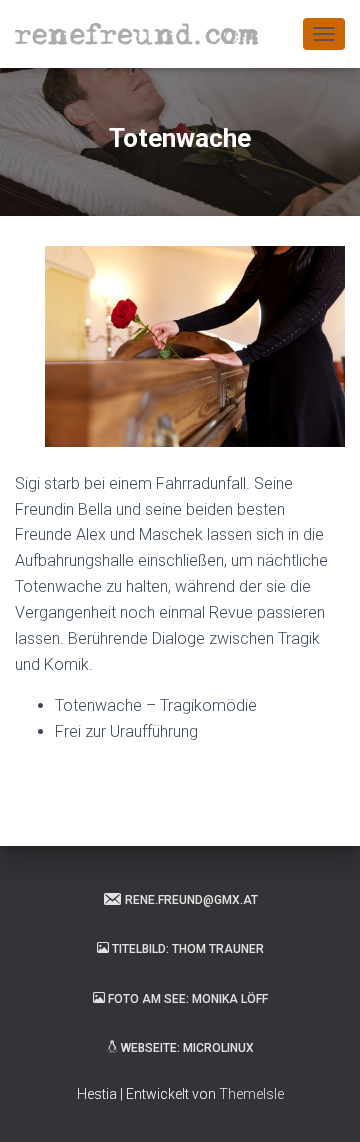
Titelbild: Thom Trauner (188, 949)
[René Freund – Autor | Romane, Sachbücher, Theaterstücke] (144, 34)
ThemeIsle (251, 1094)
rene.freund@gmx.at (191, 900)
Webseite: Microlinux (187, 1048)
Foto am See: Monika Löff (188, 999)
